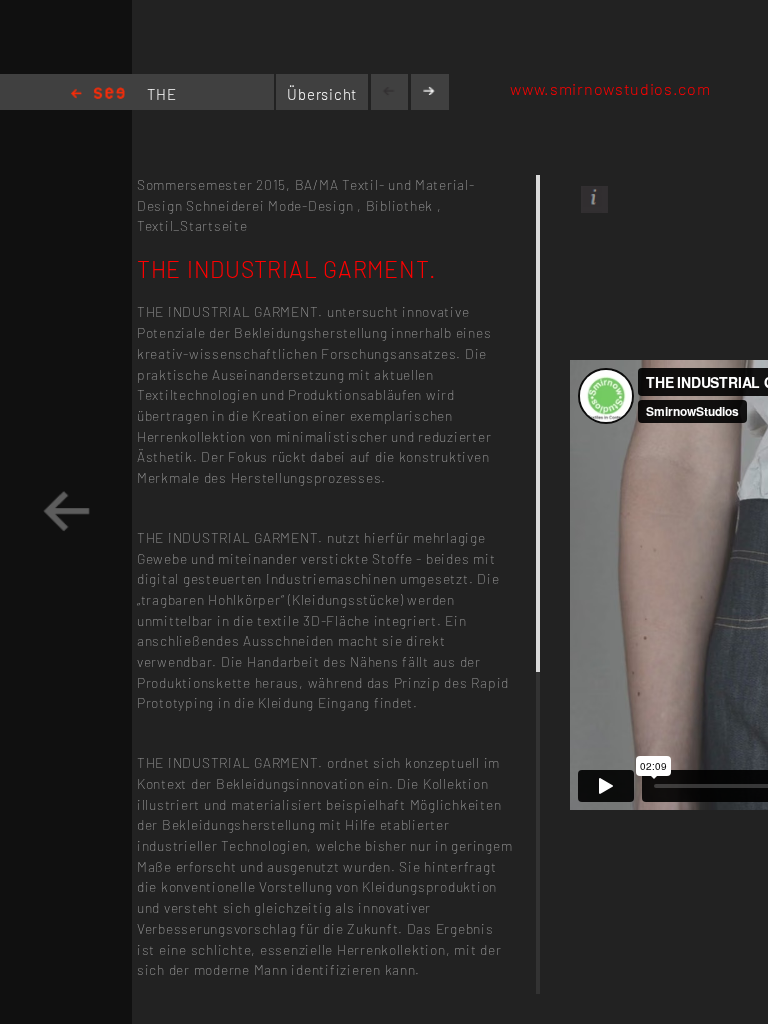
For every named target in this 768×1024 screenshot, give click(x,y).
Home (98, 94)
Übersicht (322, 94)
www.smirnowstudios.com (610, 88)
